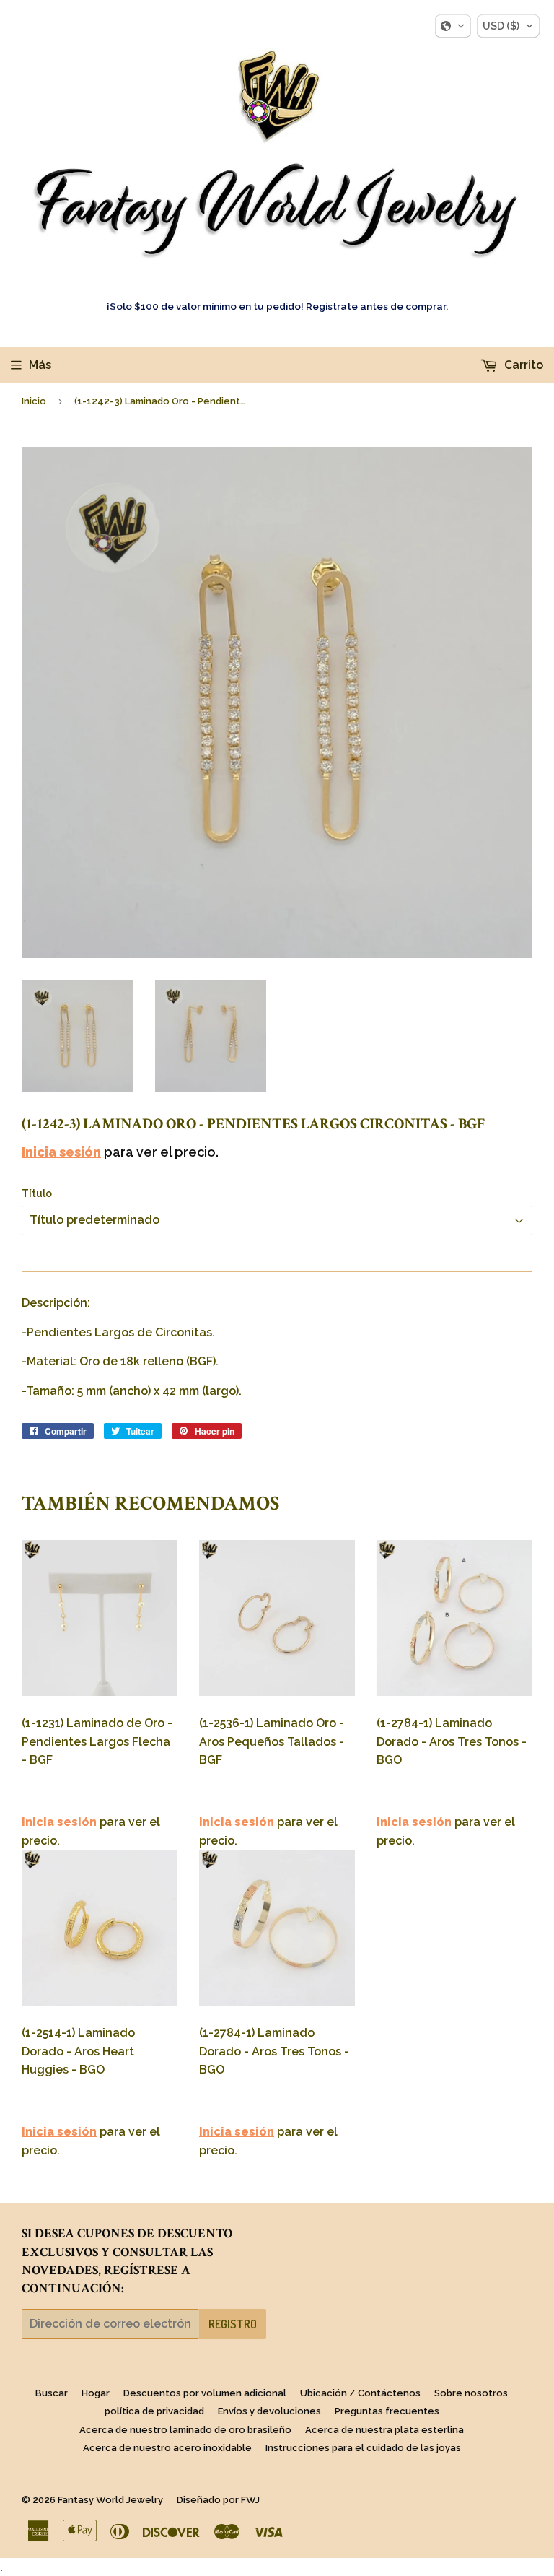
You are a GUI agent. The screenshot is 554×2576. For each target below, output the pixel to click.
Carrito (522, 365)
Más (40, 365)
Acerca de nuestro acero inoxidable (167, 2448)
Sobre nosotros (471, 2393)
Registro (233, 2324)
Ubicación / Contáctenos (360, 2393)
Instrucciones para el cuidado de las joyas (363, 2448)
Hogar (96, 2393)
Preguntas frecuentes (387, 2411)
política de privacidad (154, 2411)
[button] (453, 26)
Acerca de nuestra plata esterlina (384, 2430)
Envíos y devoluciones (269, 2411)
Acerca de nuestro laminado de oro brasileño (185, 2430)
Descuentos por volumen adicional (205, 2393)
